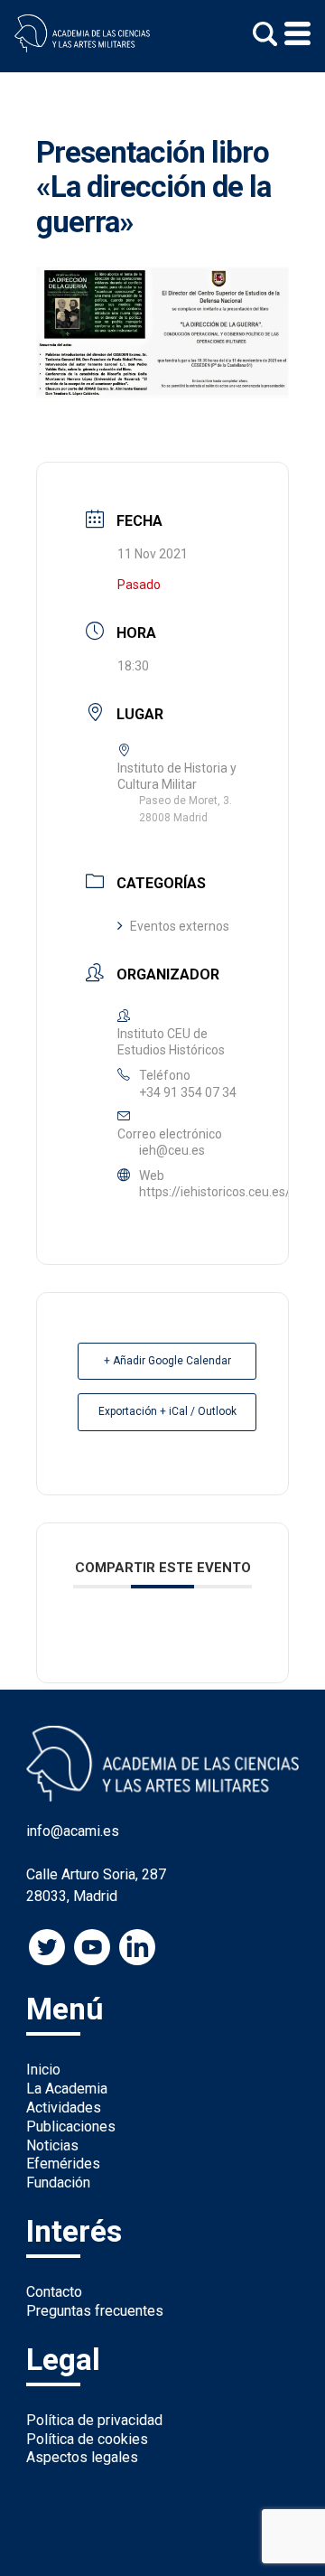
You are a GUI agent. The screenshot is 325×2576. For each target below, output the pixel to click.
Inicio (43, 2070)
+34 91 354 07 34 (188, 1092)
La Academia (67, 2089)
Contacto (54, 2292)
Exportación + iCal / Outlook (167, 1411)
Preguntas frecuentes (95, 2311)
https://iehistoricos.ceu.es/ (215, 1192)
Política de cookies (87, 2439)
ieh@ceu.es (172, 1150)
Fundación (58, 2183)
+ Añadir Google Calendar (167, 1361)
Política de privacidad (94, 2420)
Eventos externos (180, 926)
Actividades (64, 2108)
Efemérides (63, 2164)
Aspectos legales (82, 2457)
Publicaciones (71, 2126)
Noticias (52, 2145)
